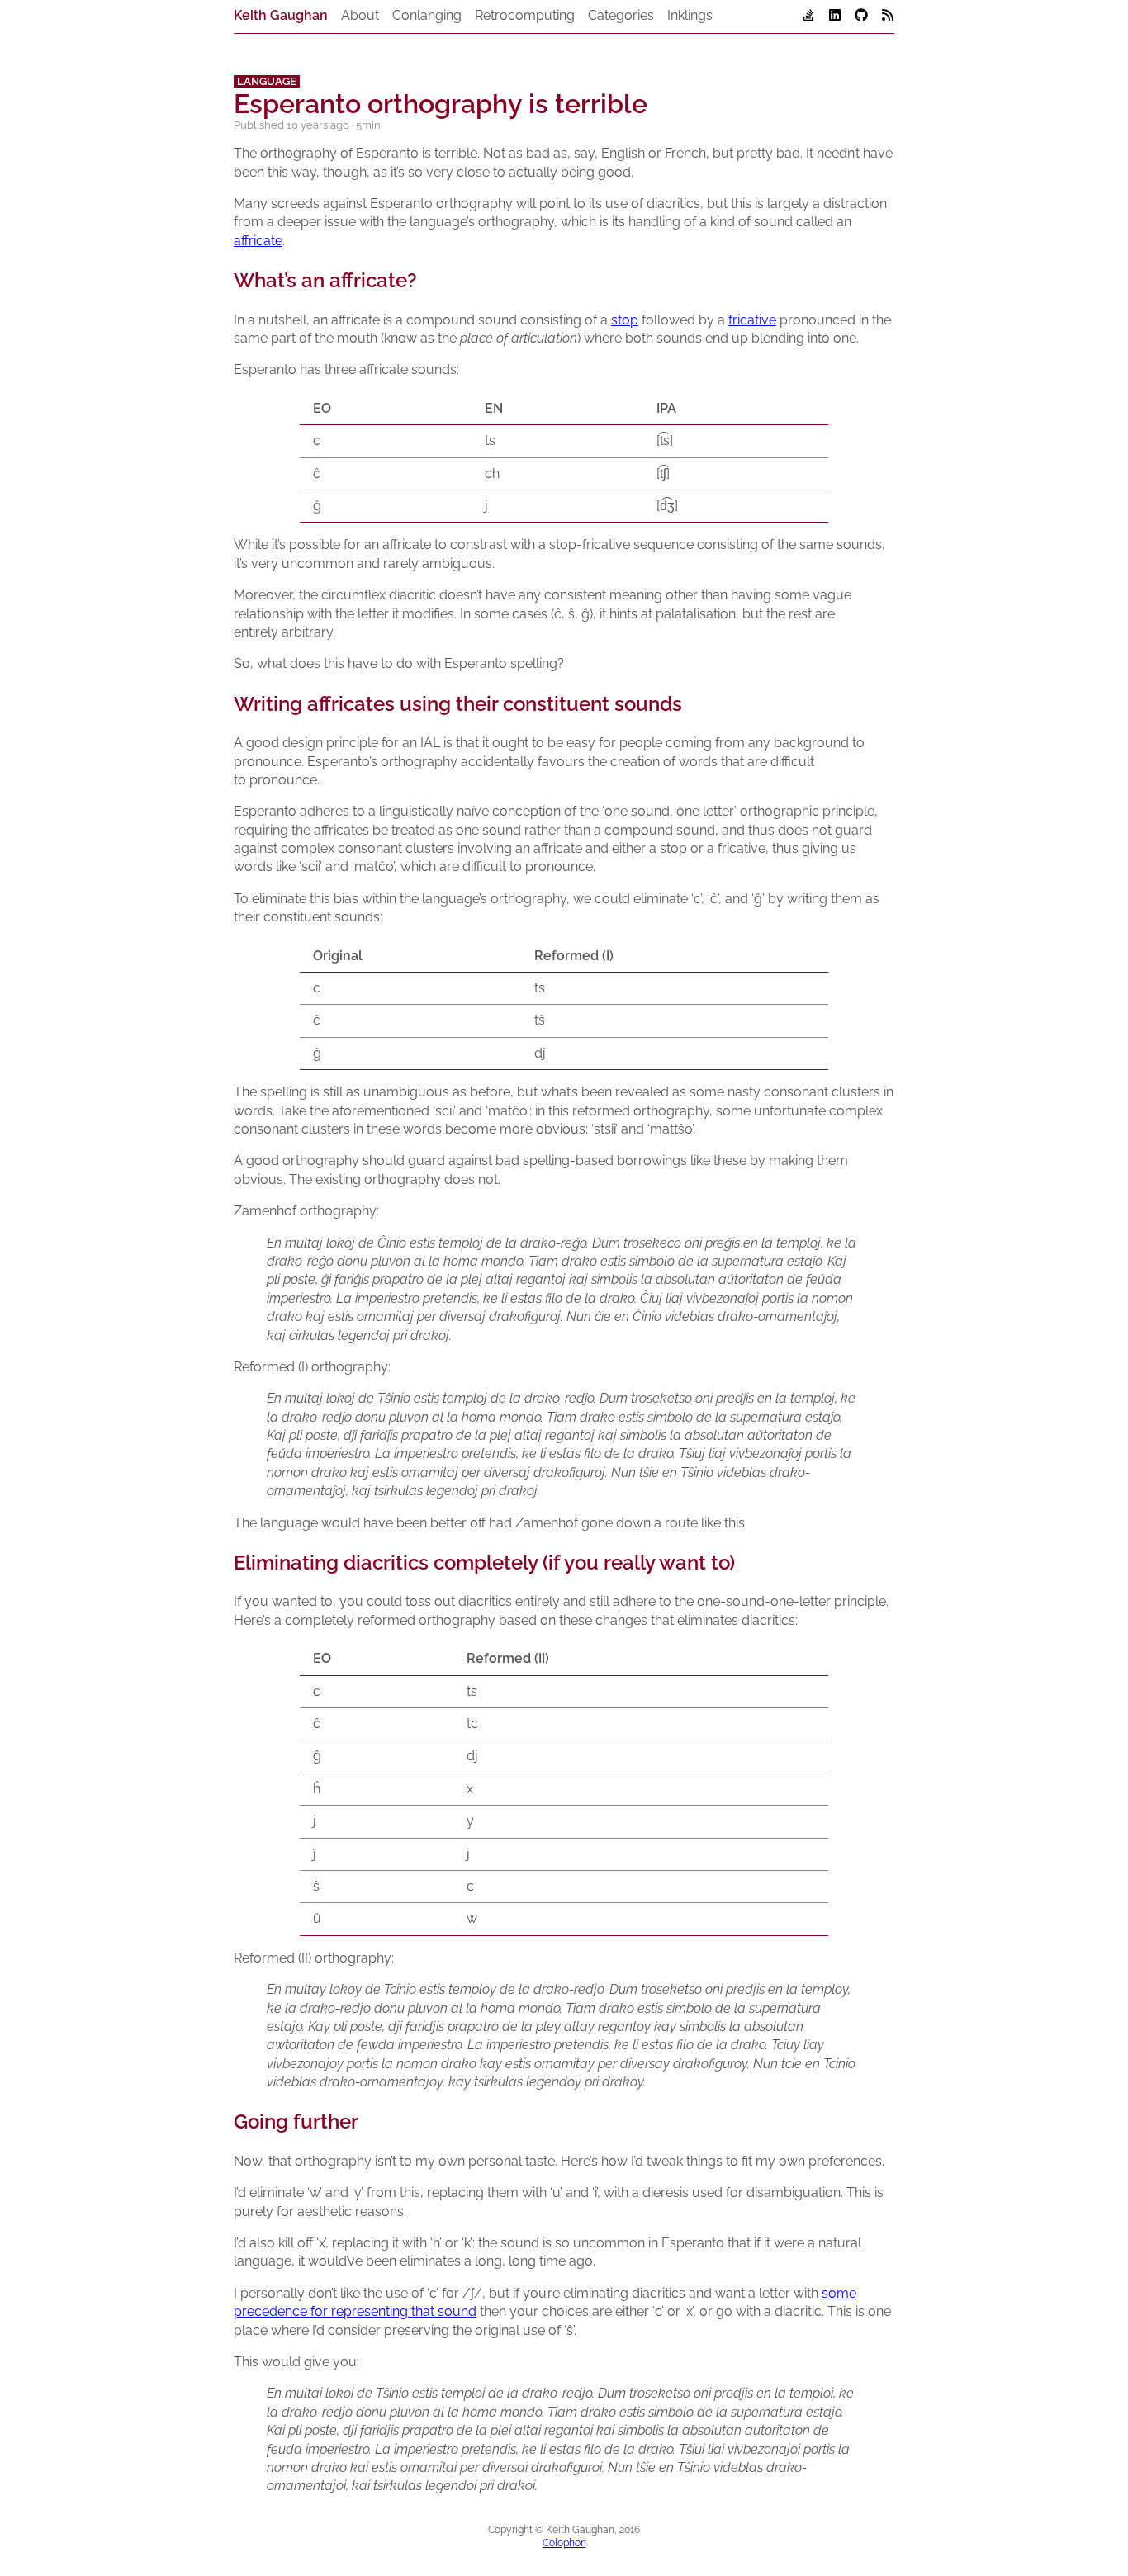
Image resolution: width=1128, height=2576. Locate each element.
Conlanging (427, 15)
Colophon (564, 2543)
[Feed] (888, 17)
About (360, 15)
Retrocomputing (525, 15)
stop (625, 320)
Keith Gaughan (281, 15)
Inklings (690, 15)
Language (267, 81)
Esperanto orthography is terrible (441, 104)
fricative (752, 320)
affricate (258, 241)
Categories (621, 15)
